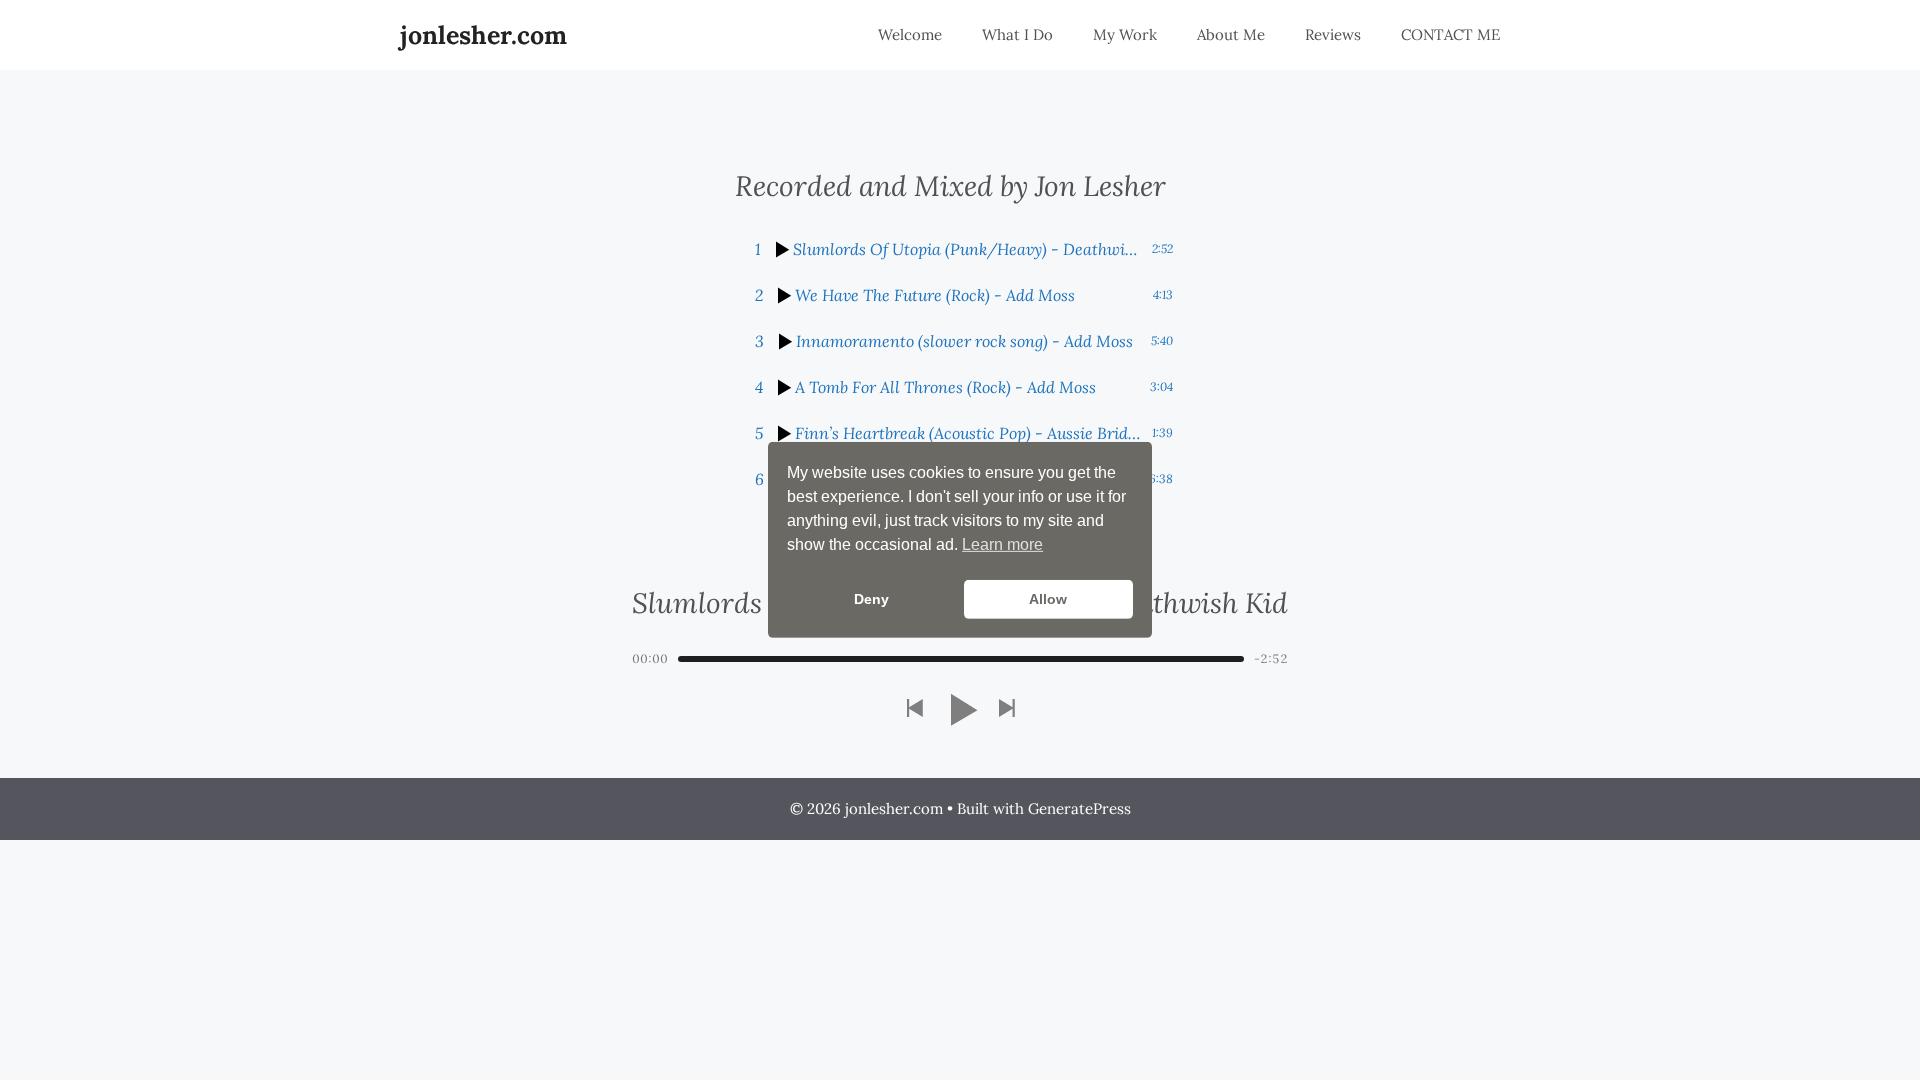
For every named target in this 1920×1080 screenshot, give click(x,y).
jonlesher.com (483, 35)
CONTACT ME (1450, 34)
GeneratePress (1079, 808)
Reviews (1333, 34)
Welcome (910, 34)
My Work (1125, 34)
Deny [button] (871, 599)
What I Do (1017, 34)
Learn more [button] (1002, 544)
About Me (1231, 34)
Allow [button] (1048, 599)
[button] (914, 709)
